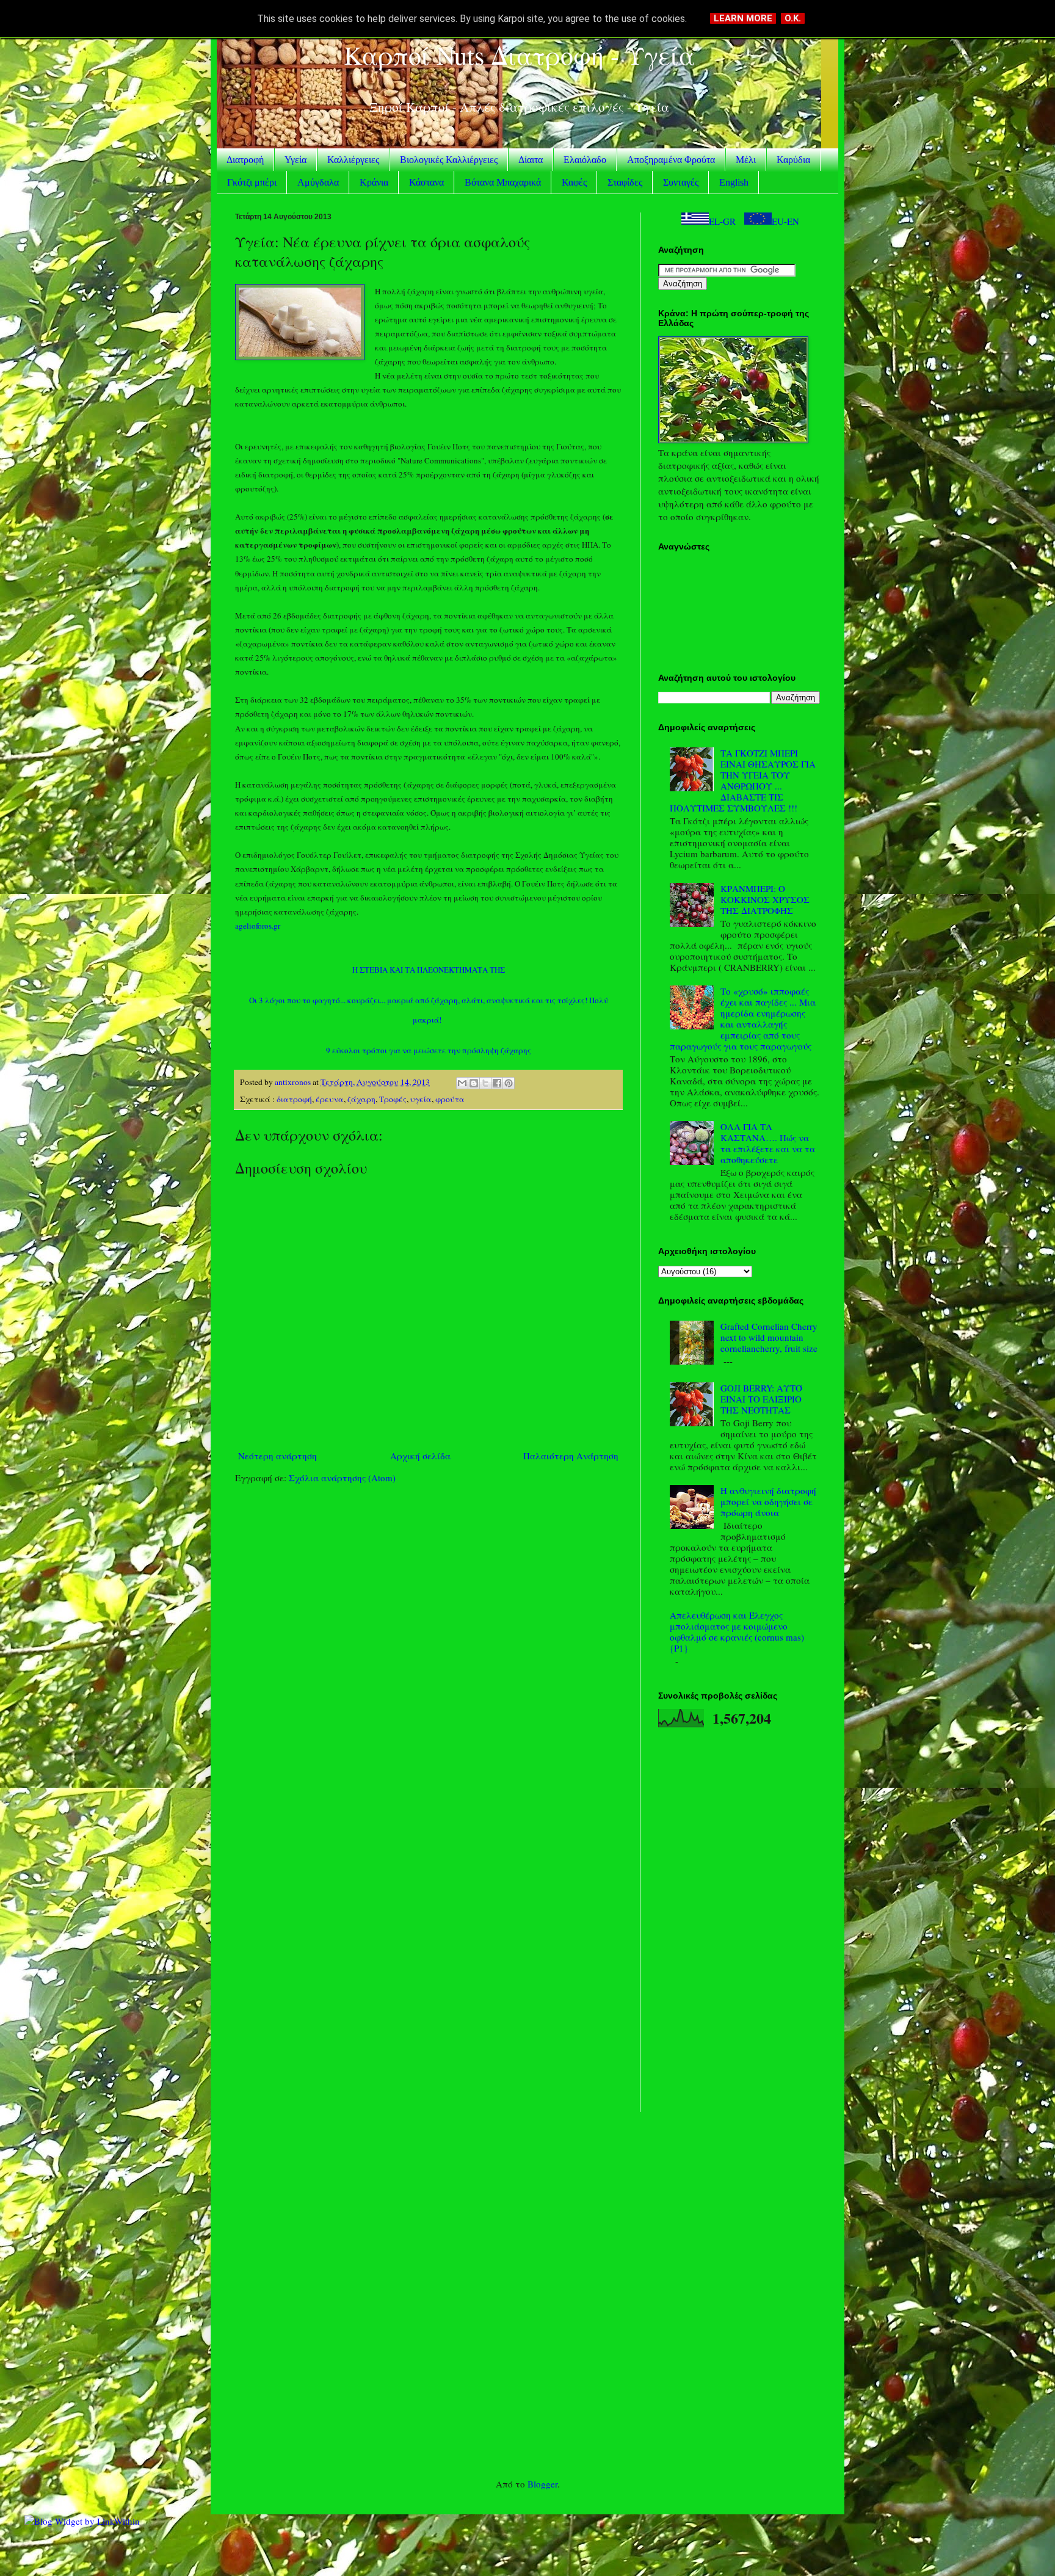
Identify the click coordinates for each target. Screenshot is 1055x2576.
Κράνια (374, 182)
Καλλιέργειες (353, 160)
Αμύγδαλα (318, 182)
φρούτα (450, 1099)
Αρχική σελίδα (420, 1456)
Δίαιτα (531, 160)
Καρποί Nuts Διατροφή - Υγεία (519, 55)
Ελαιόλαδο (585, 160)
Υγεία (295, 160)
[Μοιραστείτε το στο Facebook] (497, 1083)
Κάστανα (426, 182)
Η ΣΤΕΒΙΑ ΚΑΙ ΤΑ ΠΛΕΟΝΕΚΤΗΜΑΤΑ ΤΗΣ (429, 970)
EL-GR (722, 221)
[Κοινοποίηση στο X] (485, 1083)
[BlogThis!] (474, 1083)
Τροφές (393, 1099)
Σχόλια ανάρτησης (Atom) (342, 1478)
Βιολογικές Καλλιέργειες (449, 160)
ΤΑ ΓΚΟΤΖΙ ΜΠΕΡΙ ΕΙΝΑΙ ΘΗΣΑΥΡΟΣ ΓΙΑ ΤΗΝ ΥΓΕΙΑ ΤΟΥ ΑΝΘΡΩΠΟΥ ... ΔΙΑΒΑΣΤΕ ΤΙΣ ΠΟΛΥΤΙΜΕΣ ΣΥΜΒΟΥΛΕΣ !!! (743, 780)
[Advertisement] (428, 1588)
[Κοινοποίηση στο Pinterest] (509, 1083)
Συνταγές (681, 182)
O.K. (793, 18)
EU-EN (785, 221)
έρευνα (330, 1099)
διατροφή (294, 1099)
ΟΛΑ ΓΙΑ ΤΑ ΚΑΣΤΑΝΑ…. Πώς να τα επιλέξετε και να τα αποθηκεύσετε (768, 1143)
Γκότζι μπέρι (252, 182)
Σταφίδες (625, 182)
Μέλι (746, 160)
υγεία (421, 1099)
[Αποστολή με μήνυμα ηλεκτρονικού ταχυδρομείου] (462, 1083)
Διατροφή (245, 160)
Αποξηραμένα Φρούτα (671, 160)
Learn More (743, 18)
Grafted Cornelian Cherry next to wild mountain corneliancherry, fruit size (769, 1337)
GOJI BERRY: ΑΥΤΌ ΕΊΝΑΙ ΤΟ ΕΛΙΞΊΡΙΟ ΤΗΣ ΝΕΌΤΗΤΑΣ (761, 1399)
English (734, 182)
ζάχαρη (361, 1099)
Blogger (542, 2484)
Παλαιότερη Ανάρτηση (571, 1456)
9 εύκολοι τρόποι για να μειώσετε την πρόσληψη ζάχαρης (429, 1050)
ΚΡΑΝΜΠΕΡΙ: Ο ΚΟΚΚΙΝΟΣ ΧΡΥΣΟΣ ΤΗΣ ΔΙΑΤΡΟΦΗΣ (765, 899)
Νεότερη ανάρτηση (277, 1456)
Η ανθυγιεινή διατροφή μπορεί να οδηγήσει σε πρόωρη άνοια (768, 1501)
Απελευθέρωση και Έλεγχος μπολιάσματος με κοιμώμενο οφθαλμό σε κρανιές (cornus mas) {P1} (737, 1631)
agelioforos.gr (258, 926)
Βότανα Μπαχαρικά (503, 182)
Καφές (574, 182)
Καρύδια (793, 160)
